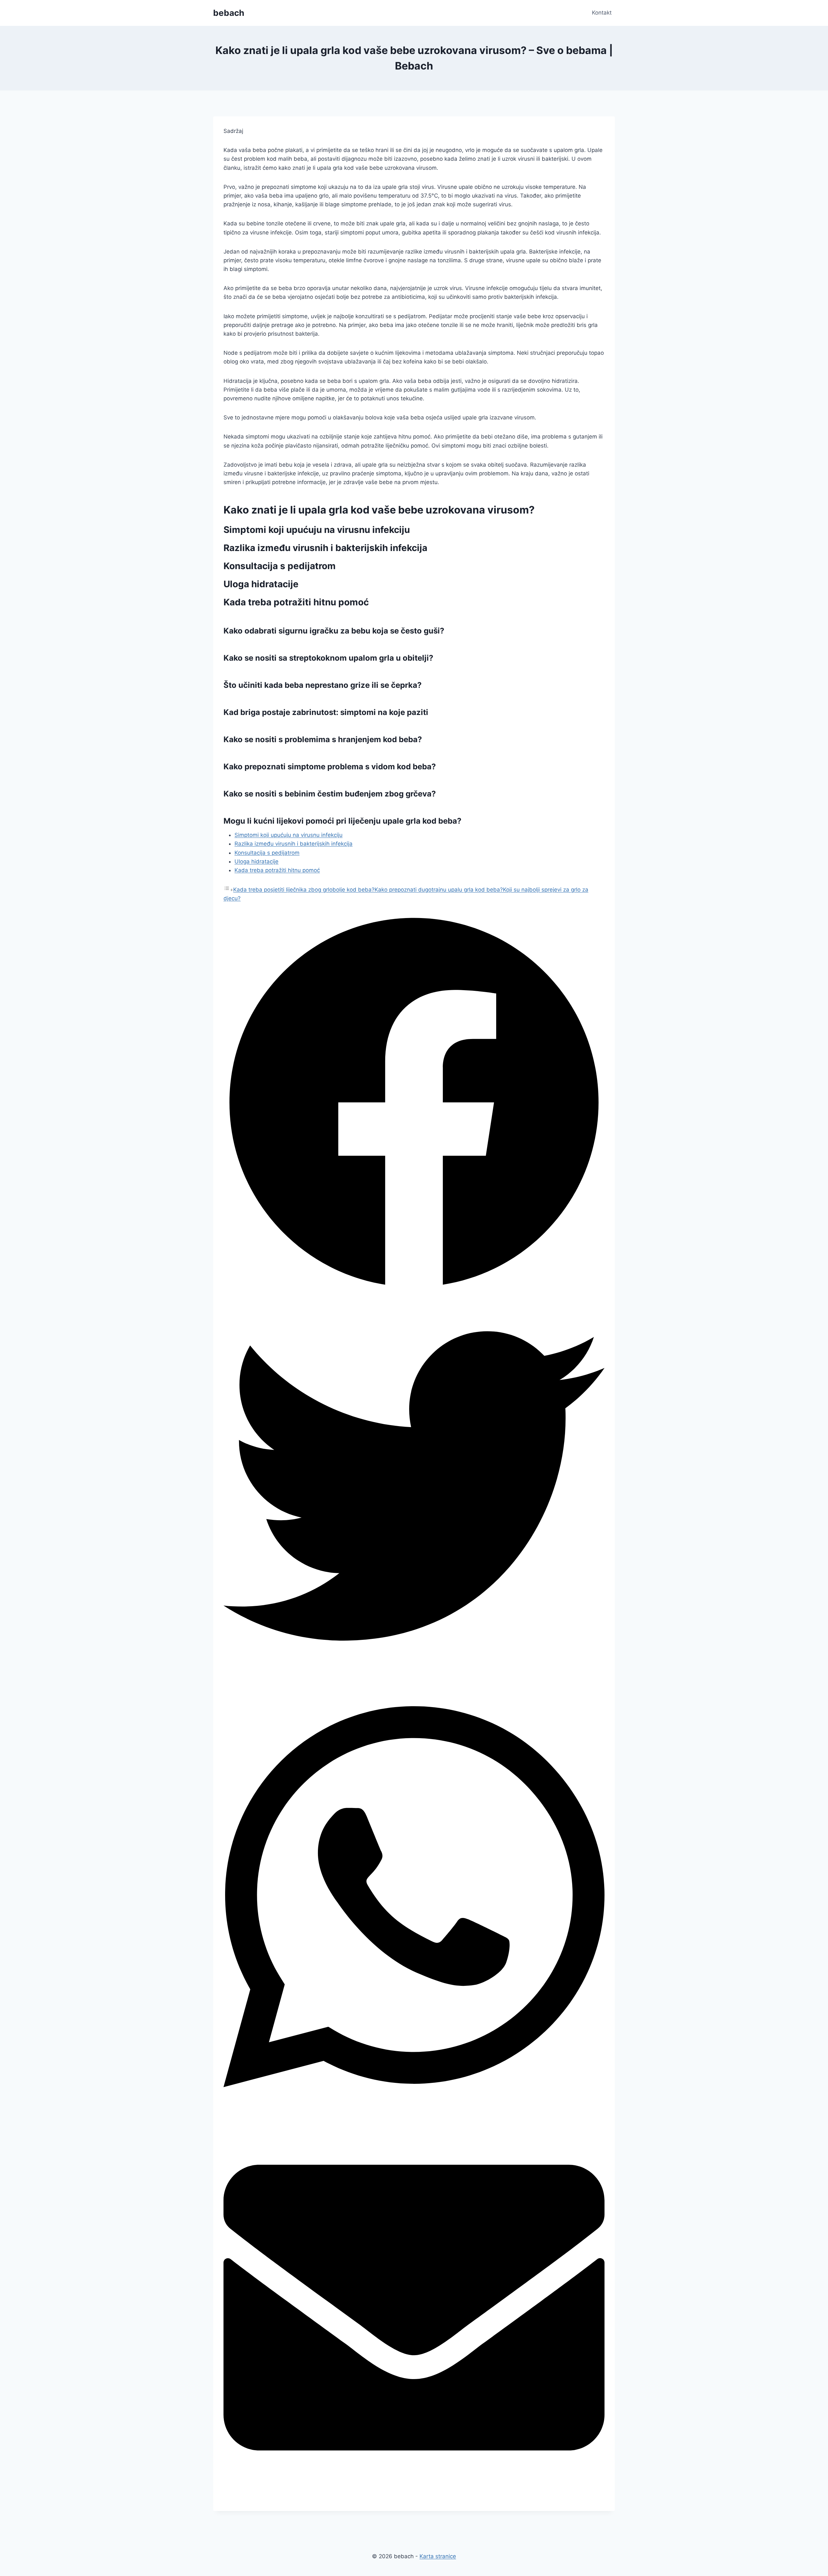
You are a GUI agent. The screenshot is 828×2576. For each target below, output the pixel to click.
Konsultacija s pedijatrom (267, 853)
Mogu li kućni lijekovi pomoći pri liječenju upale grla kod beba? (343, 821)
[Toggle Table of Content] (228, 890)
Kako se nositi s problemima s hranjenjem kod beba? (323, 739)
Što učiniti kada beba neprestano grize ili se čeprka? (323, 685)
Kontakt (602, 13)
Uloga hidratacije (256, 861)
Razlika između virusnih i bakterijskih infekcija (294, 844)
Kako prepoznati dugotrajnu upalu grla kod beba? (439, 890)
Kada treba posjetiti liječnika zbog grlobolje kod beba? (304, 890)
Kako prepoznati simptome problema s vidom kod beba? (330, 767)
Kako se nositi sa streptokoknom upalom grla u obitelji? (328, 658)
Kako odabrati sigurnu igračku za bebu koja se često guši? (334, 631)
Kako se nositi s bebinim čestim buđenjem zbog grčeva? (330, 794)
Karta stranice (438, 2556)
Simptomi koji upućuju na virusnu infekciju (289, 835)
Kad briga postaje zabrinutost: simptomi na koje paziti (326, 712)
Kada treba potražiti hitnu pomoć (277, 870)
